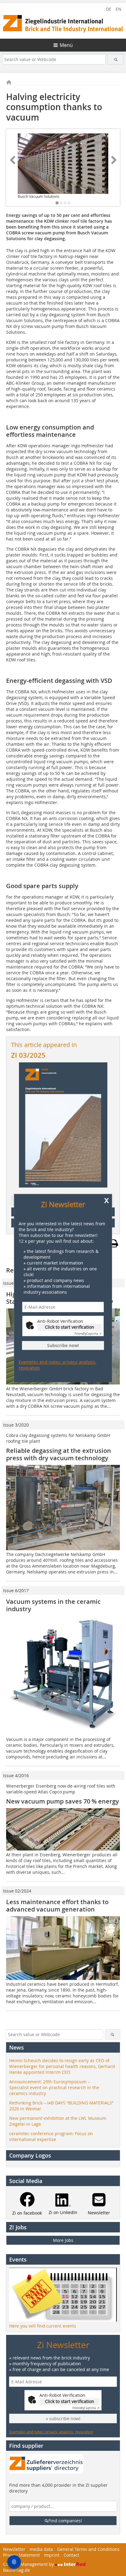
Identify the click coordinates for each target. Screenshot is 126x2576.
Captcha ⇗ (88, 1334)
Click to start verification (70, 1327)
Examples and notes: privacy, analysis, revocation (57, 1365)
